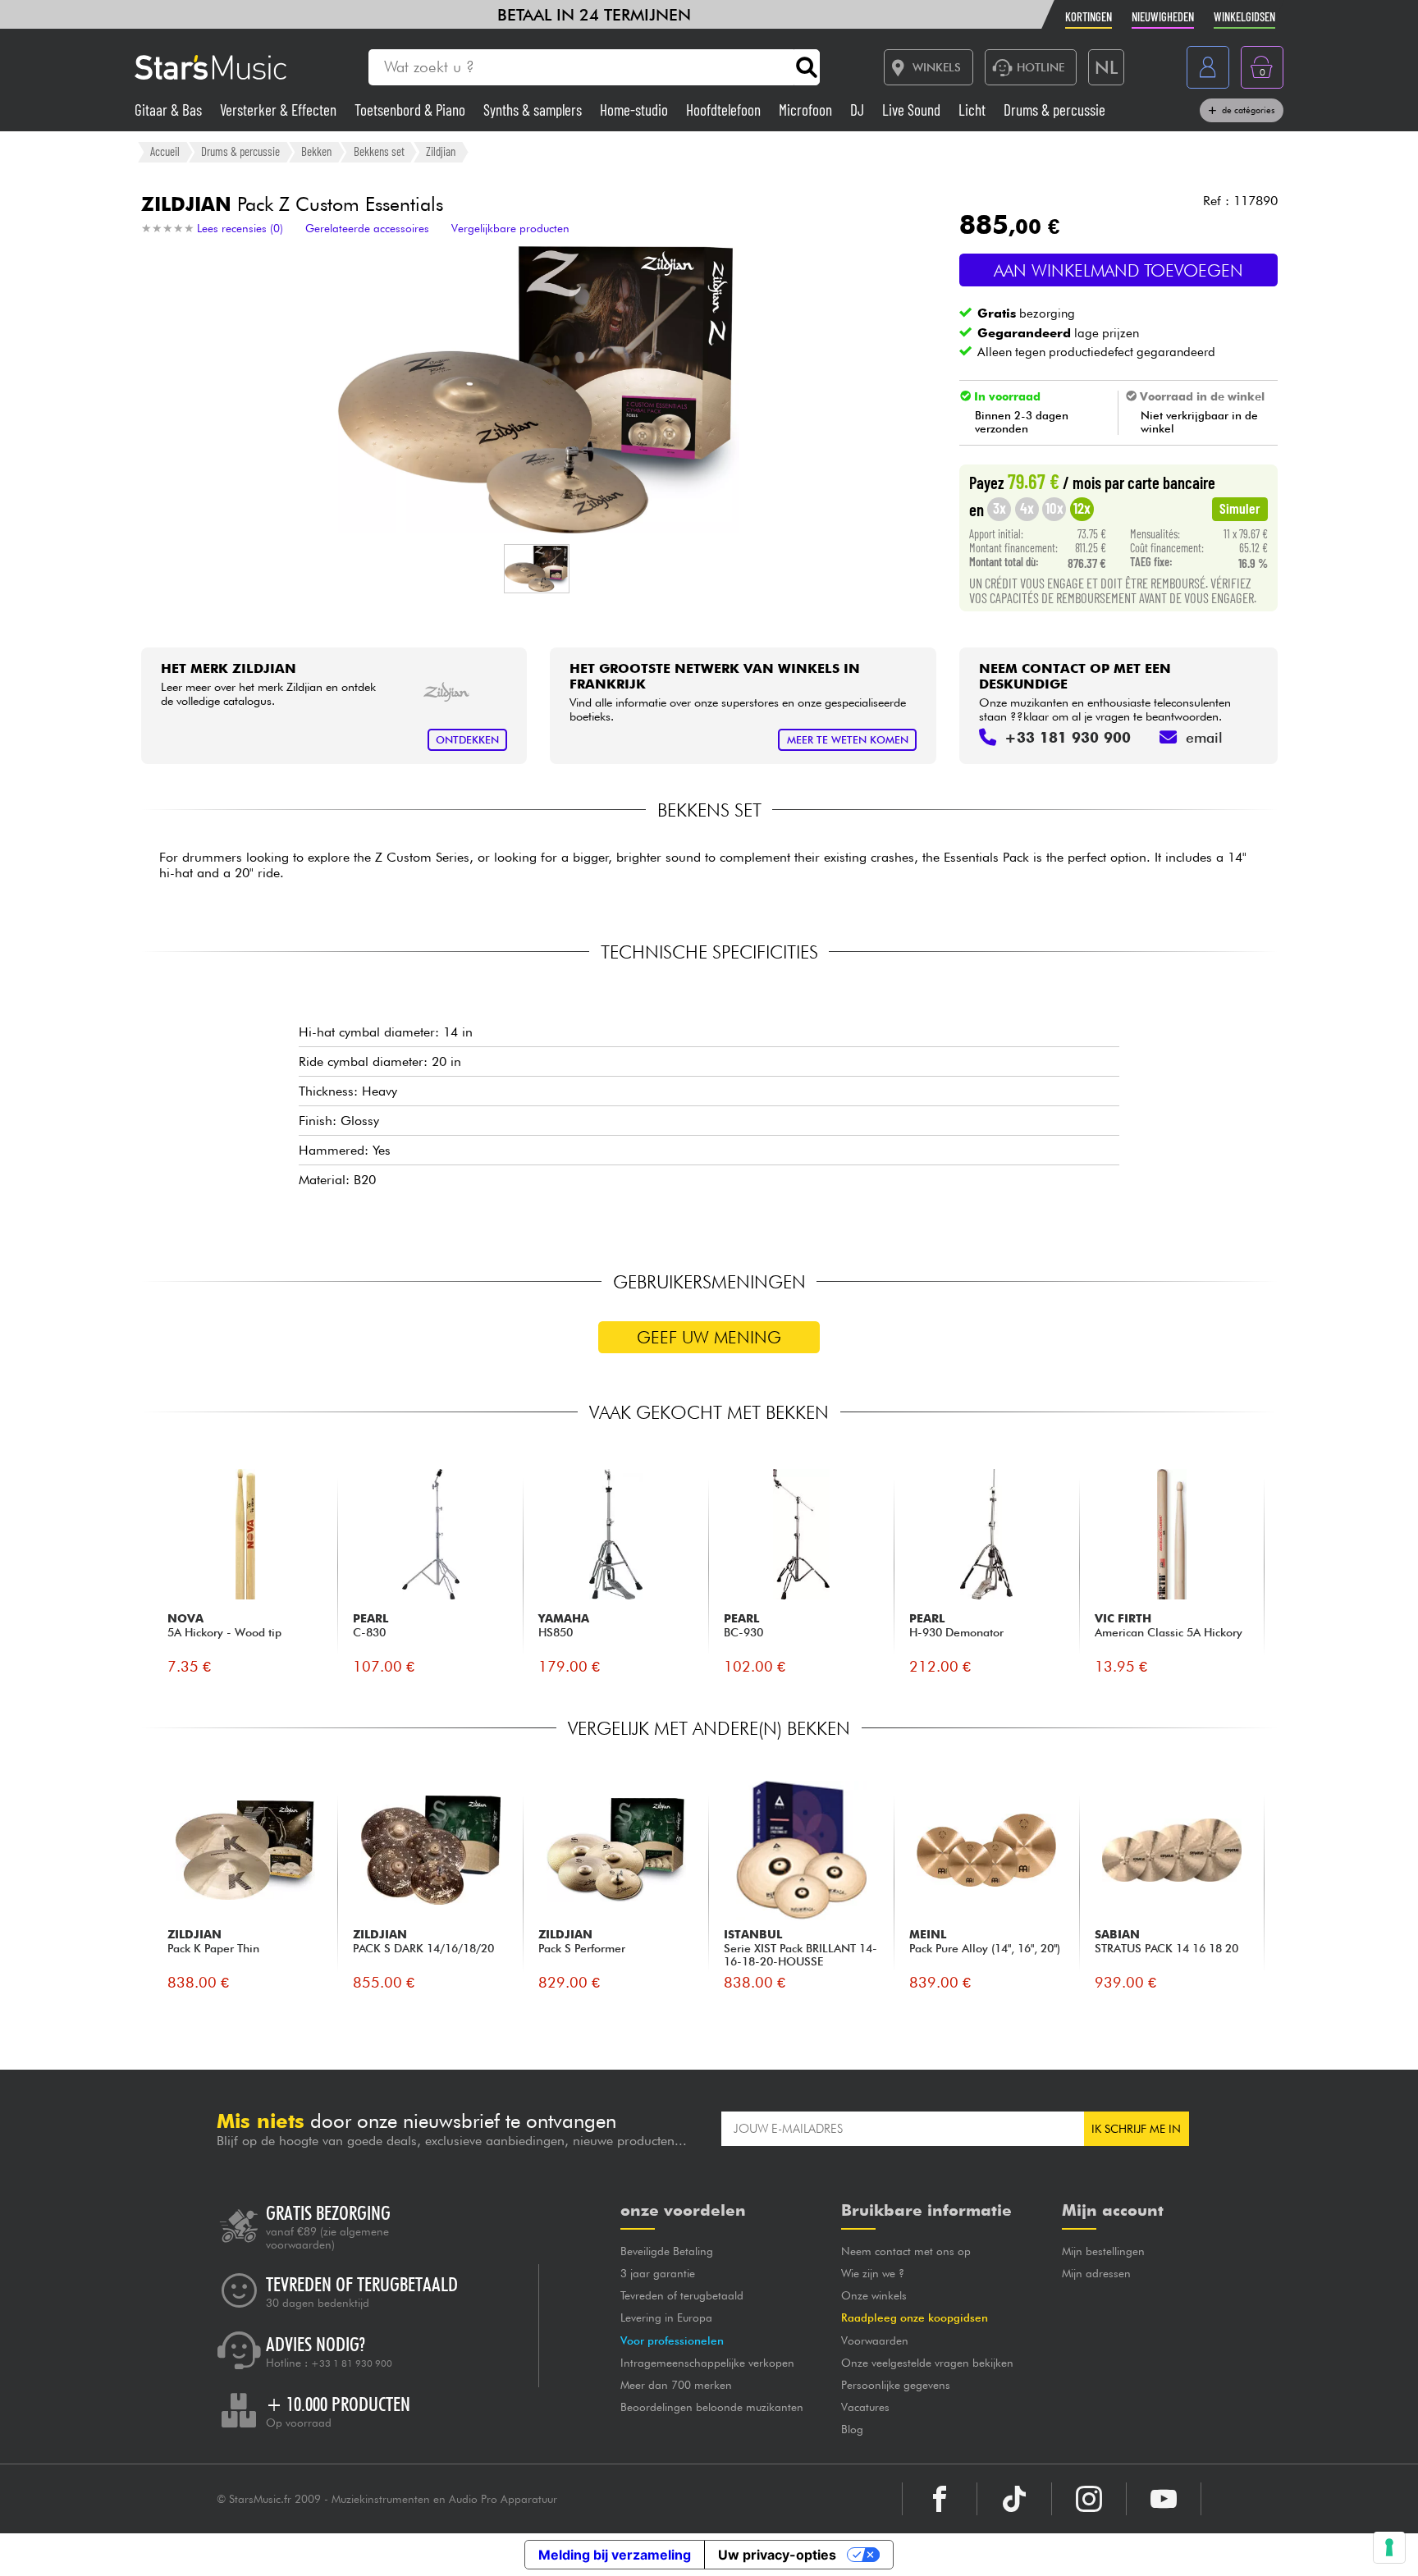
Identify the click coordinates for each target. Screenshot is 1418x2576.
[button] (537, 569)
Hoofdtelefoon (725, 110)
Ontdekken (467, 740)
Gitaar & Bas (170, 110)
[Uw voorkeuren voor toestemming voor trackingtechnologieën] (1389, 2547)
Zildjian (441, 151)
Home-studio (636, 110)
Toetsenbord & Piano (412, 110)
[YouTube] (1164, 2499)
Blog (852, 2429)
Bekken (316, 151)
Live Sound (913, 110)
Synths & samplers (534, 110)
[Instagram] (1089, 2499)
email (1204, 737)
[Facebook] (940, 2499)
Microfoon (807, 110)
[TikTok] (1014, 2499)
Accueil (165, 151)
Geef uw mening (709, 1337)
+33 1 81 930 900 (352, 2363)
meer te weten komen (848, 740)
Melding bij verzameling (615, 2555)
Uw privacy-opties (777, 2555)
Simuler (1240, 508)
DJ (859, 110)
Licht (974, 110)
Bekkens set (379, 151)
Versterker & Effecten (280, 110)
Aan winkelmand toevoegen (1118, 270)
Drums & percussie (1054, 110)
